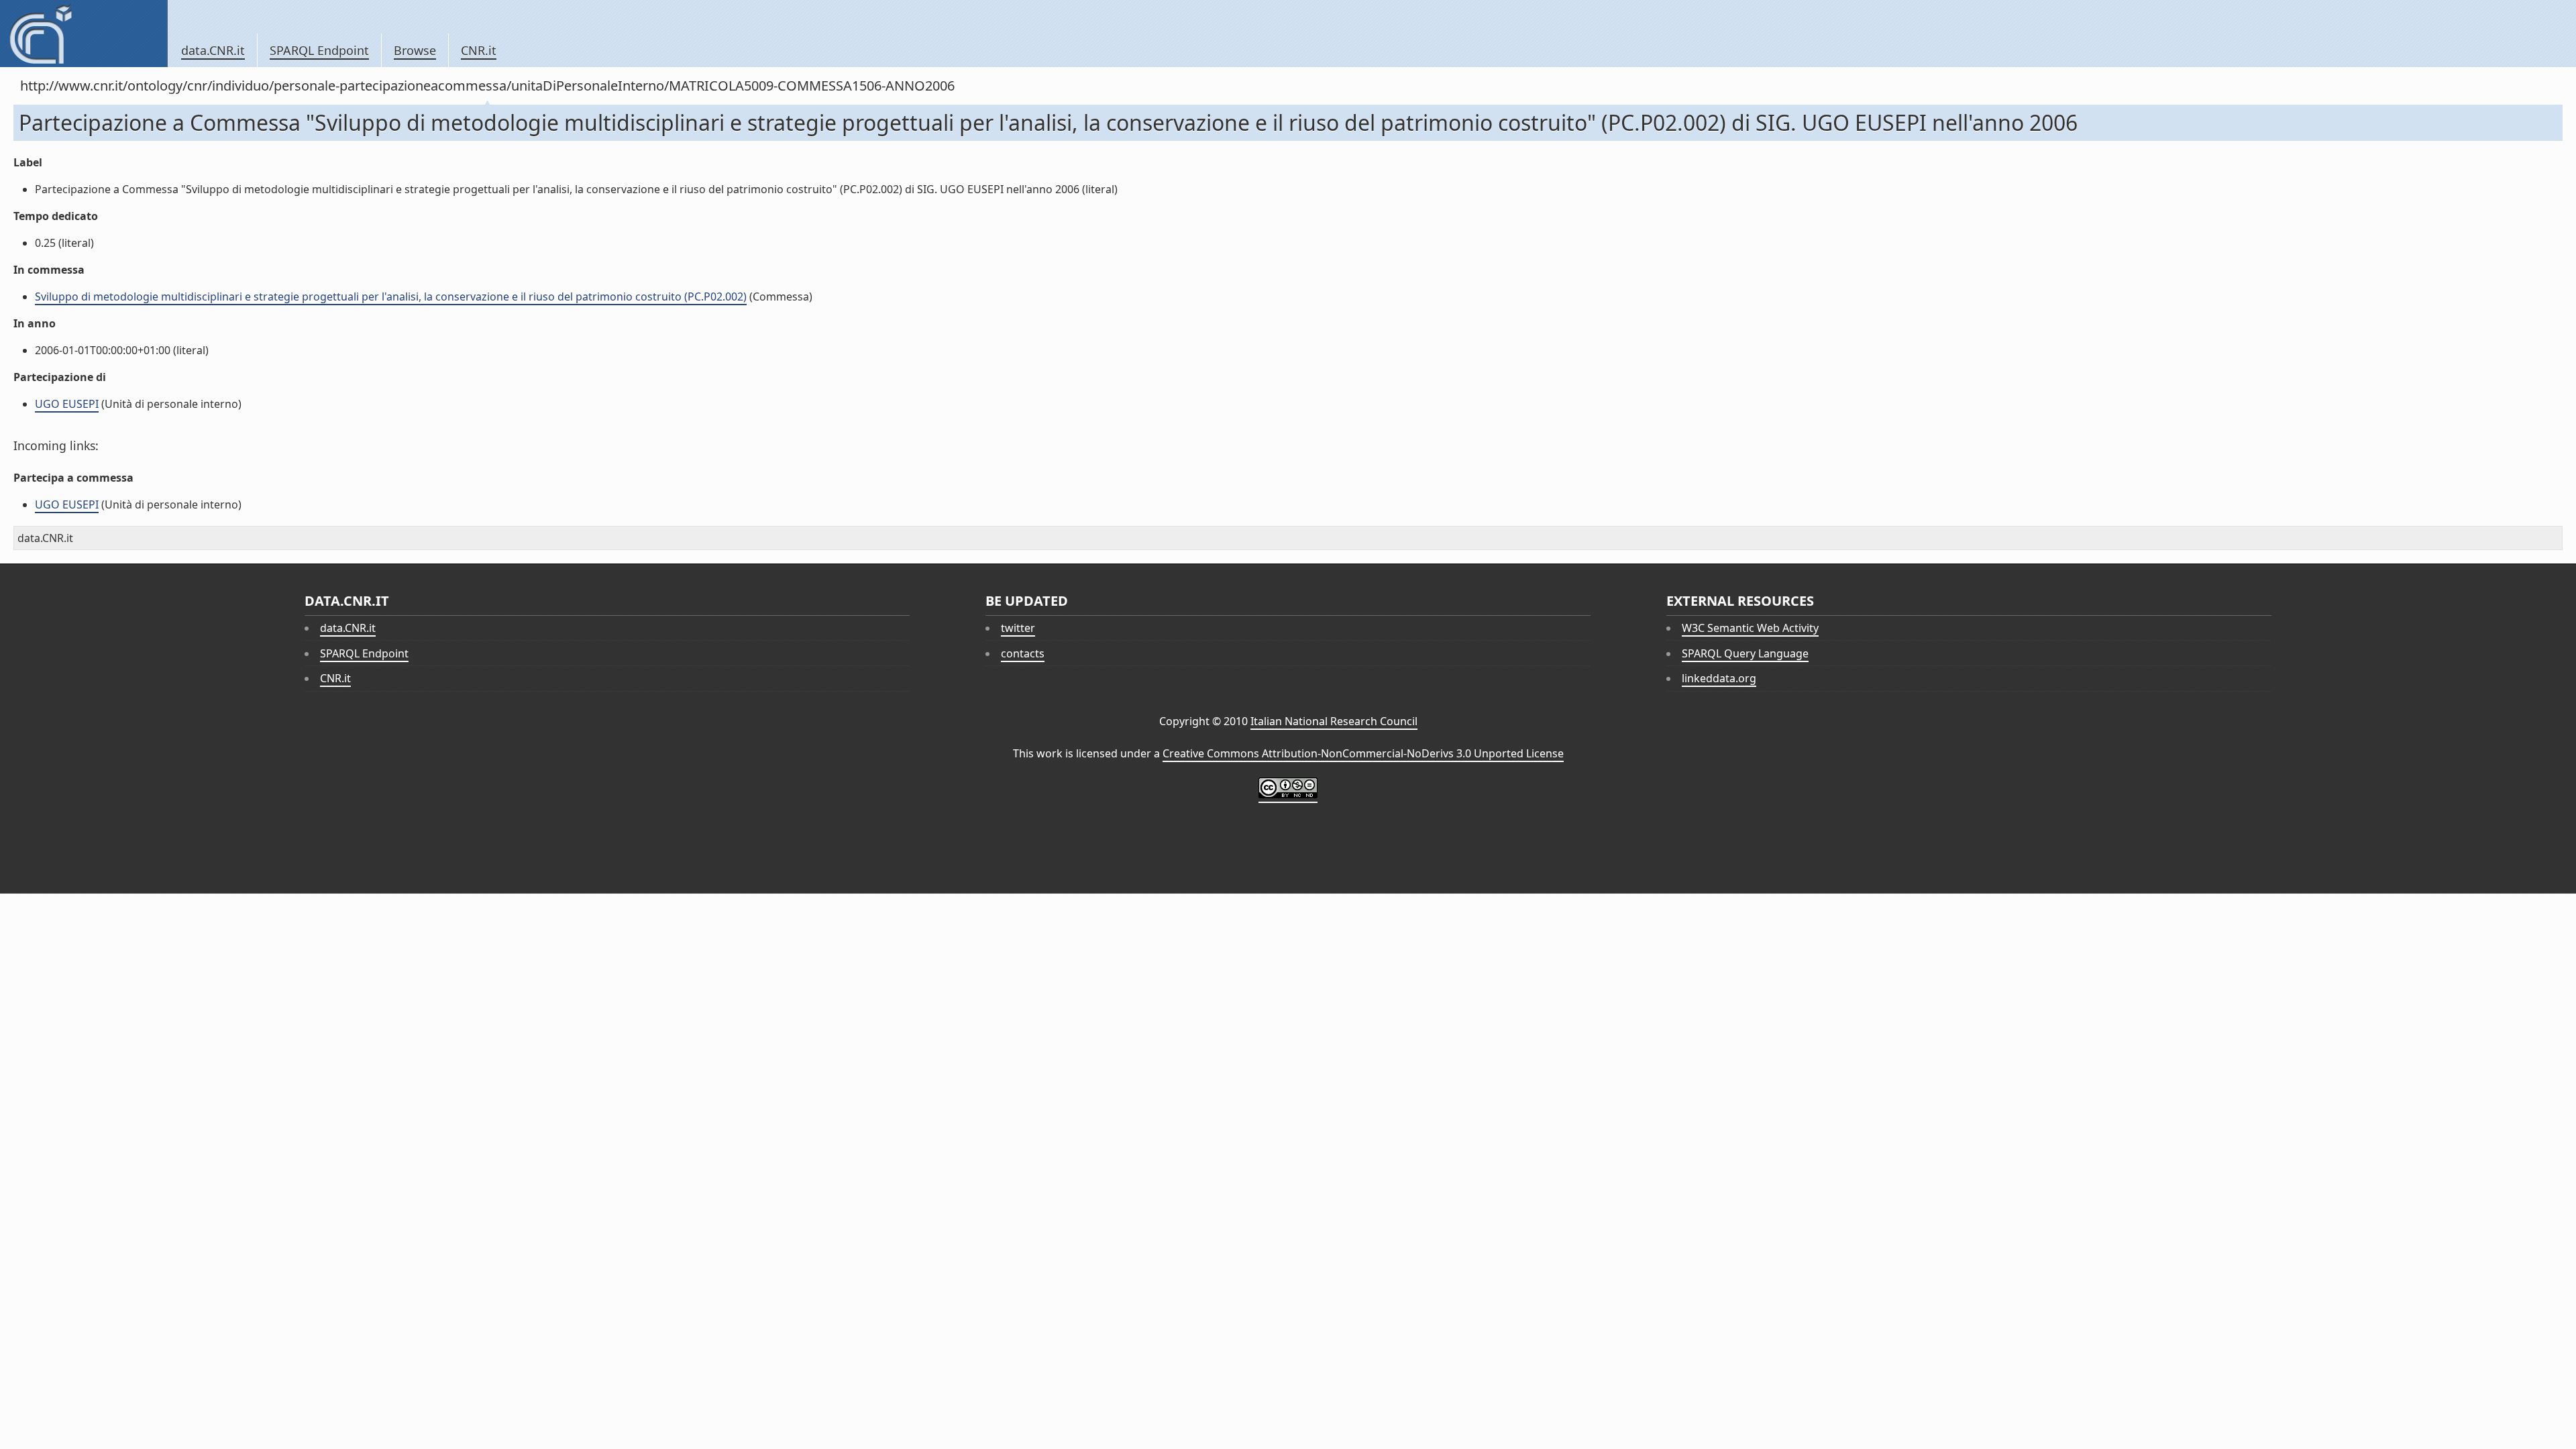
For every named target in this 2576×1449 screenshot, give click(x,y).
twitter (1018, 628)
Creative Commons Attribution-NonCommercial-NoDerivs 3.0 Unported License (1363, 753)
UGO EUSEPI (67, 404)
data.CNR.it (213, 50)
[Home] (84, 34)
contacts (1023, 653)
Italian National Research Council (1334, 721)
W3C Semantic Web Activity (1750, 628)
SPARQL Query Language (1745, 653)
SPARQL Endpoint (319, 50)
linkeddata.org (1719, 678)
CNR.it (479, 50)
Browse (415, 50)
